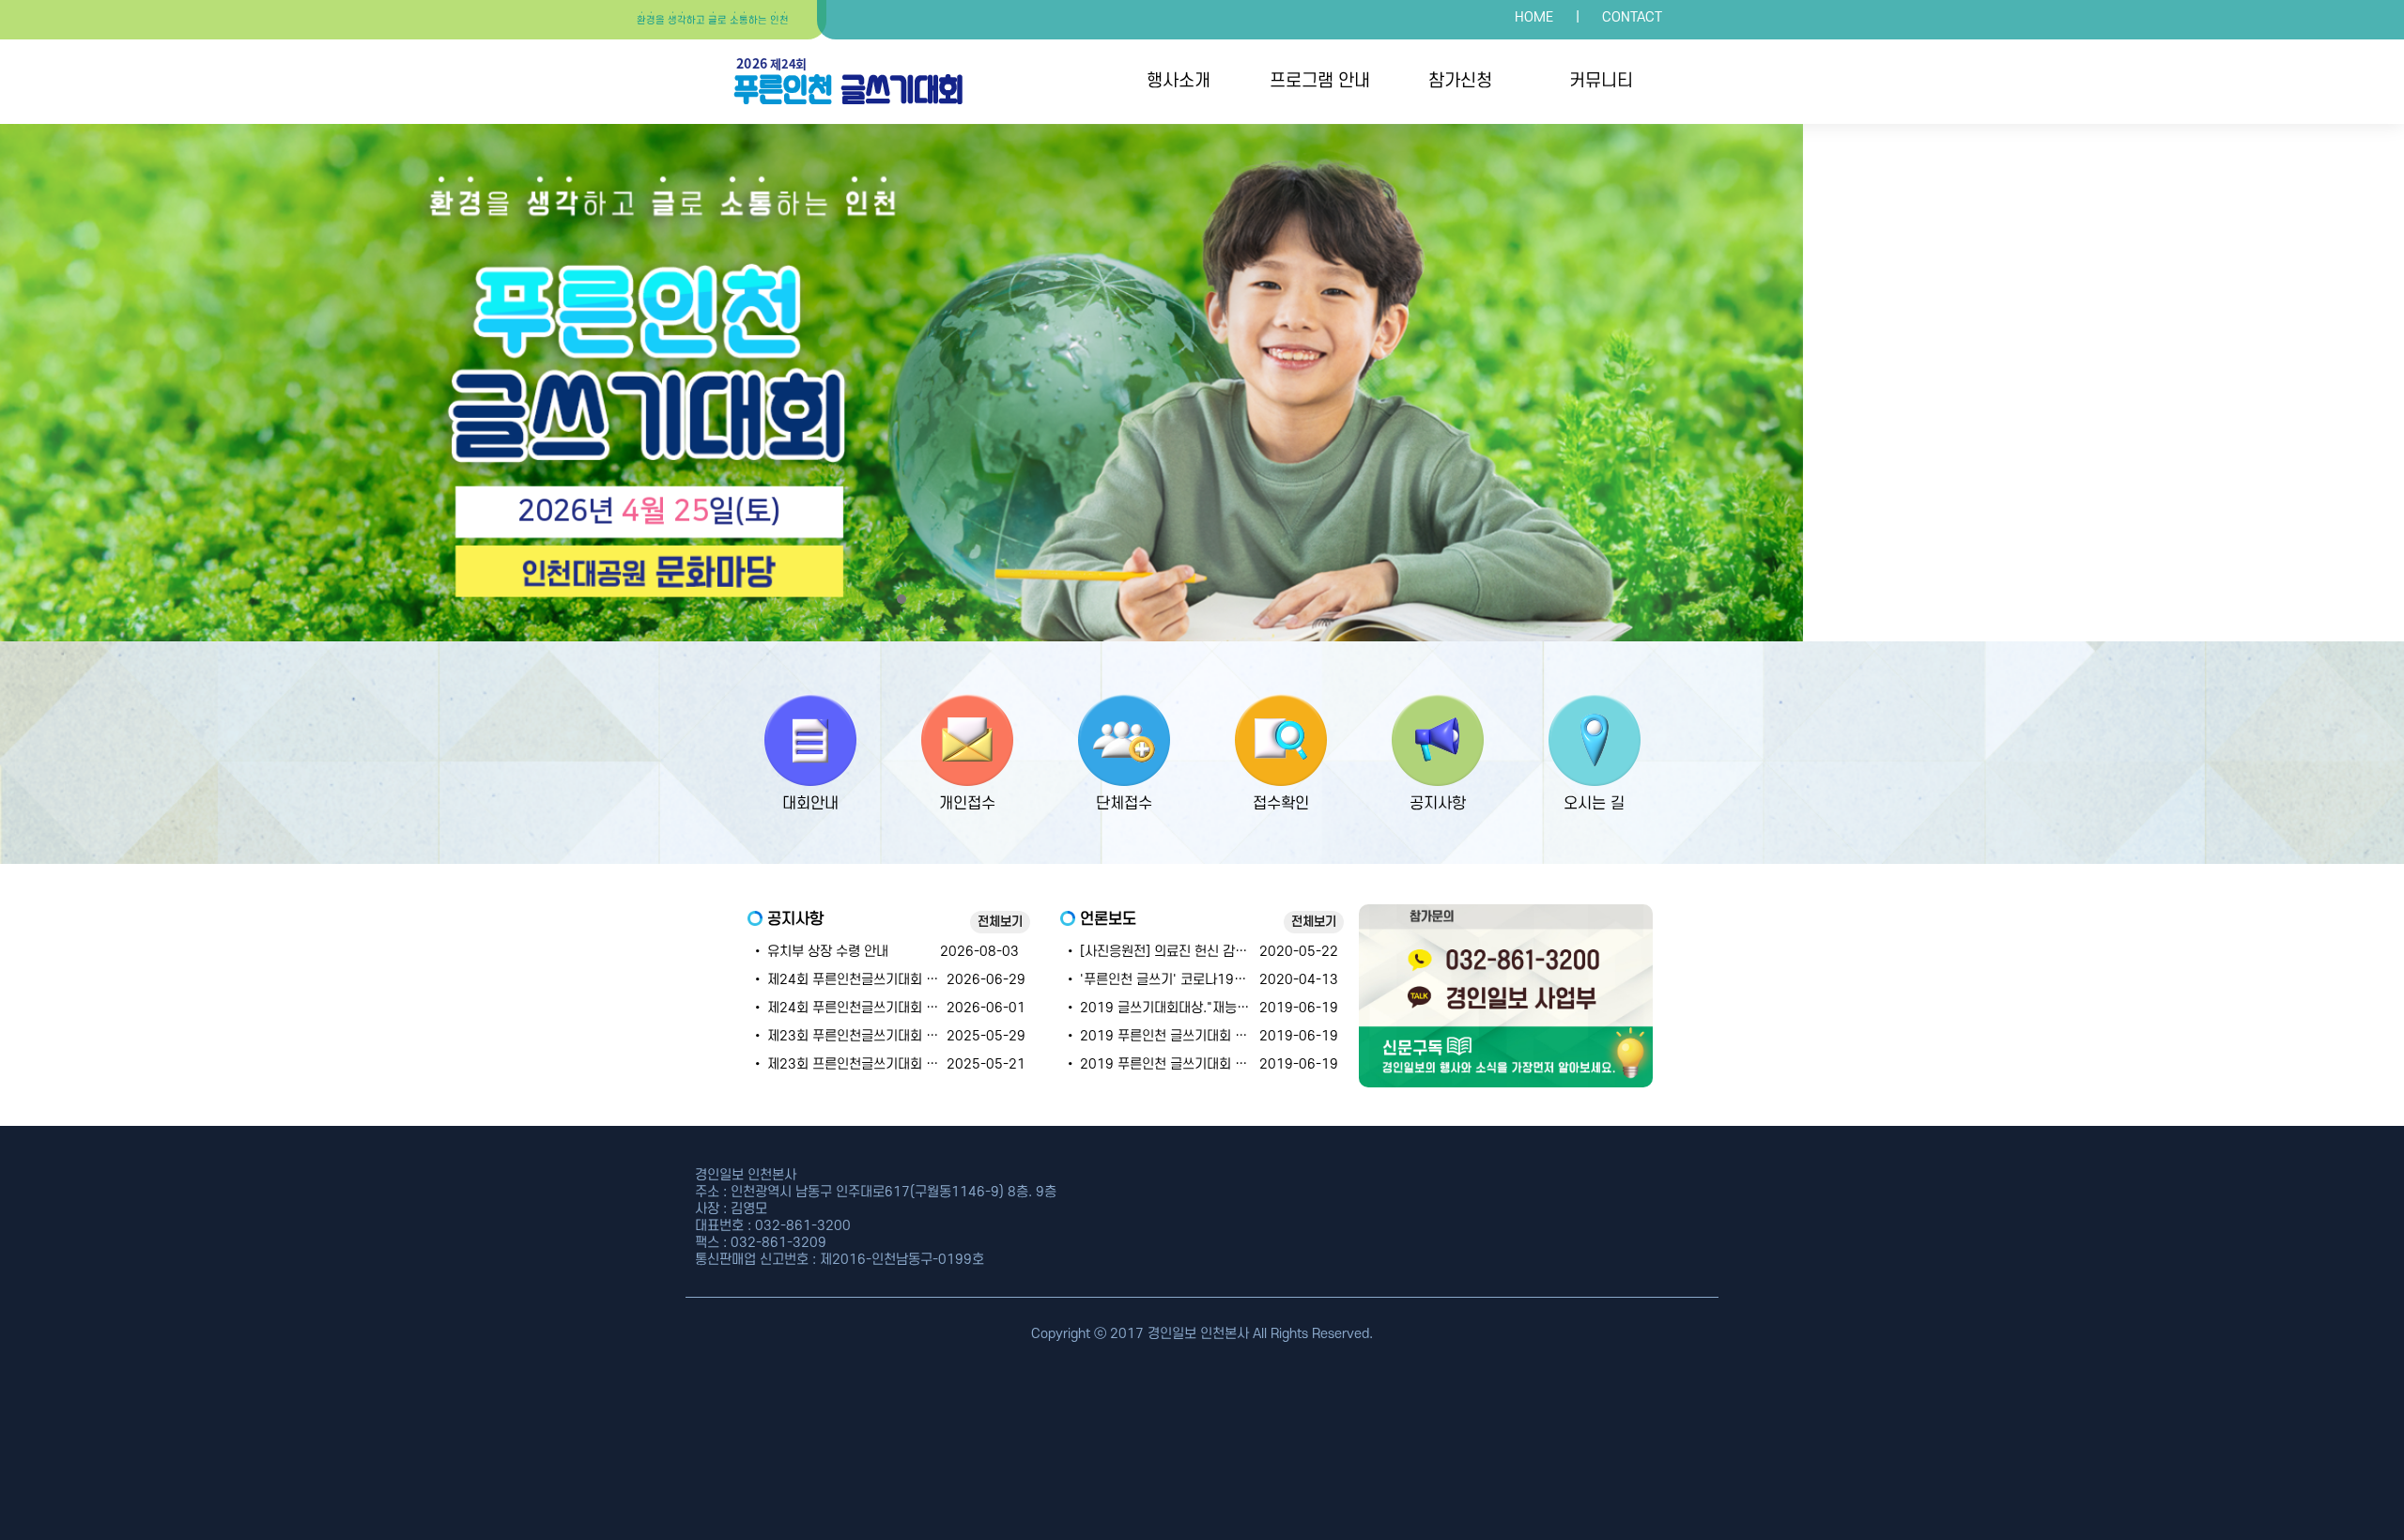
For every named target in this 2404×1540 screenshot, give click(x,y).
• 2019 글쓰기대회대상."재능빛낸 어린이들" (1192, 1008)
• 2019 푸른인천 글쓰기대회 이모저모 (1174, 1036)
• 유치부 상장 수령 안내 (820, 952)
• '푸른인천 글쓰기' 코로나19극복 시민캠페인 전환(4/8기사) (1236, 980)
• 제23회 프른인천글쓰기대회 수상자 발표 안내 (885, 1064)
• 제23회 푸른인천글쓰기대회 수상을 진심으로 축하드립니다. (924, 1036)
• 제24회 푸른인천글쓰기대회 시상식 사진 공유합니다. (905, 980)
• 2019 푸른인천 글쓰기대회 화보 (1162, 1064)
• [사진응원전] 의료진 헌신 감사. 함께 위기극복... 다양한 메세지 (1244, 952)
